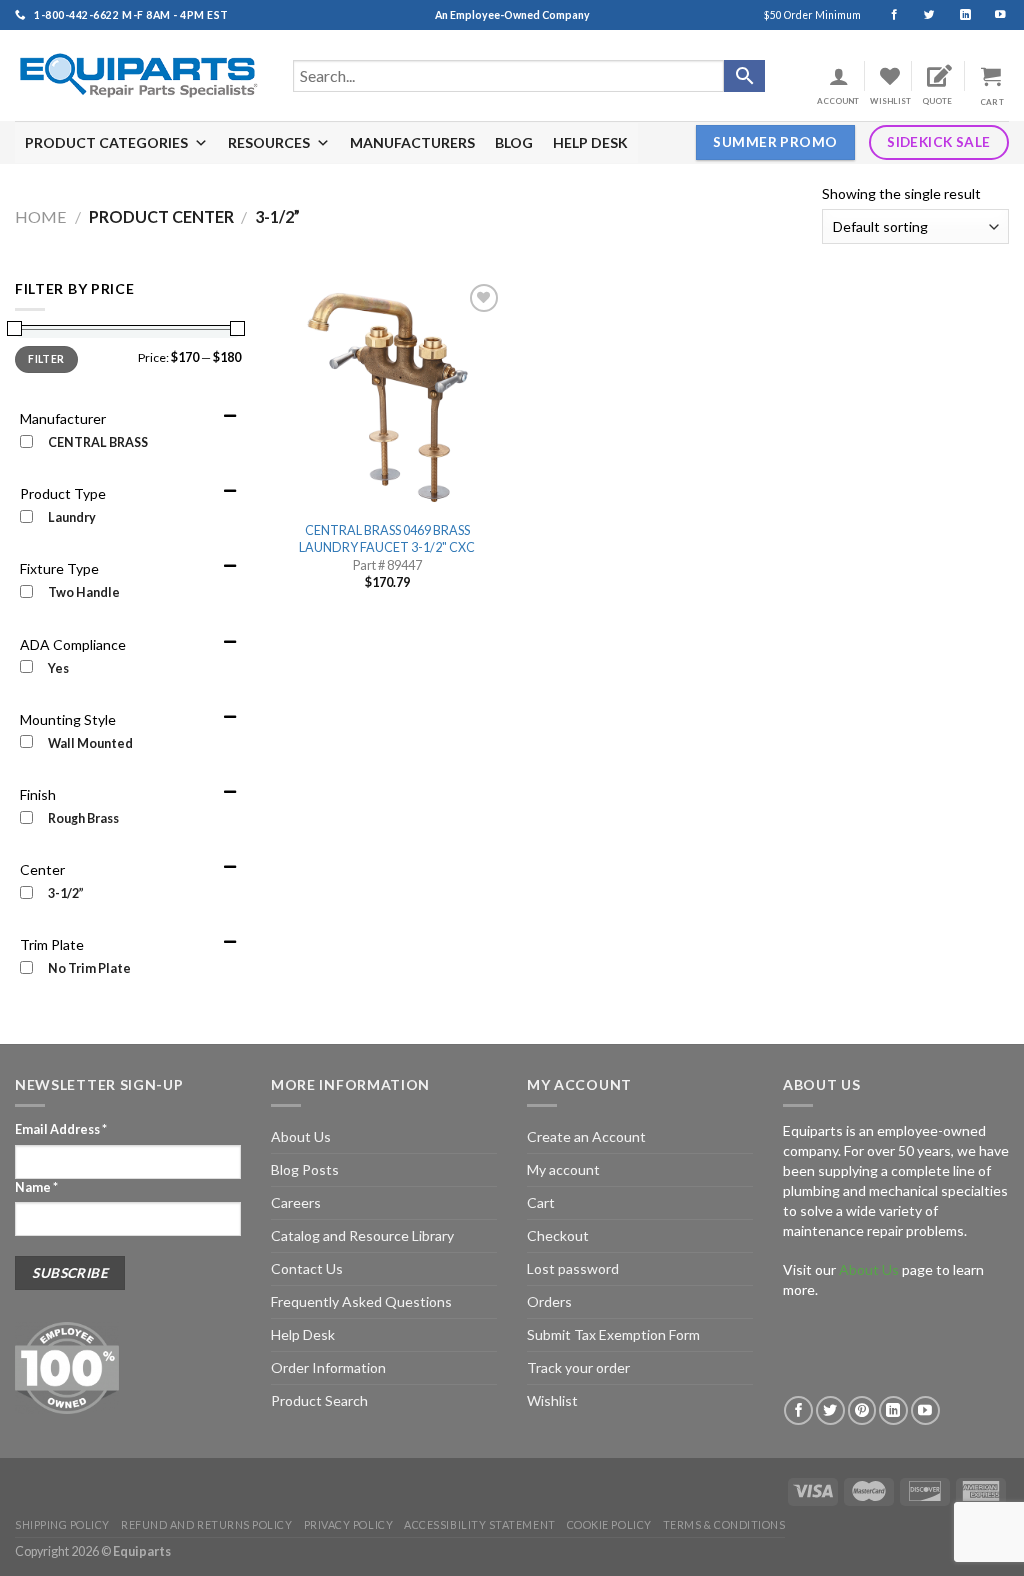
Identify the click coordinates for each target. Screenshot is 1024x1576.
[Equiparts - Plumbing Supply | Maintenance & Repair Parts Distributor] (139, 75)
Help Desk (303, 1334)
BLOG (514, 142)
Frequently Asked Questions (361, 1301)
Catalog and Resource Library (362, 1235)
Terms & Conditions (724, 1524)
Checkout (558, 1235)
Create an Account (586, 1136)
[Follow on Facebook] (885, 15)
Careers (296, 1202)
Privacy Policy (349, 1524)
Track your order (578, 1367)
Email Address (61, 1129)
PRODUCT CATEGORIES (106, 142)
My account (563, 1169)
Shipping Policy (62, 1524)
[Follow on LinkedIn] (956, 15)
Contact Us (307, 1268)
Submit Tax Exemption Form (613, 1334)
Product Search (319, 1400)
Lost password (573, 1268)
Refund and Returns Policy (206, 1524)
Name (36, 1187)
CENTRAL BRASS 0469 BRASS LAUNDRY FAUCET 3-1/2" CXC (387, 538)
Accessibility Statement (479, 1524)
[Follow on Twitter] (920, 15)
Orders (549, 1301)
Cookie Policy (609, 1524)
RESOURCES (269, 142)
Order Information (328, 1367)
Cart (541, 1202)
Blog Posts (305, 1169)
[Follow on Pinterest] (862, 1410)
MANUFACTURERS (412, 142)
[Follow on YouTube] (991, 15)
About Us (301, 1136)
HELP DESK (590, 142)
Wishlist (552, 1400)
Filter (46, 359)
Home (41, 216)
